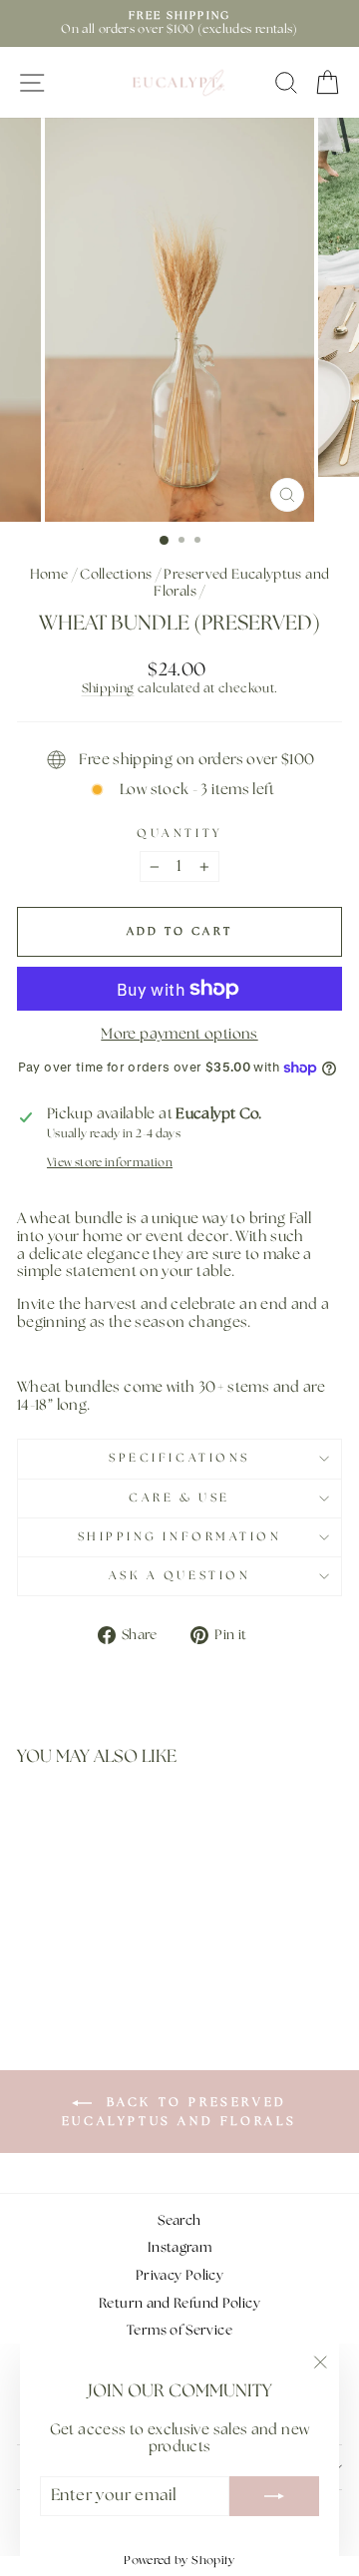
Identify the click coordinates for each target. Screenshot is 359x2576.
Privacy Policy (179, 2276)
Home (49, 575)
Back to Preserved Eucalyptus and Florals (179, 2112)
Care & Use (179, 1499)
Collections (116, 575)
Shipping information (180, 1537)
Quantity (179, 834)
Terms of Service (179, 2331)
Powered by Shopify (179, 2561)
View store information (110, 1163)
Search (179, 2221)
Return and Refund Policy (179, 2304)
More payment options (179, 1034)
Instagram (179, 2248)
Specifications (179, 1459)
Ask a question (179, 1576)
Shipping (108, 689)
